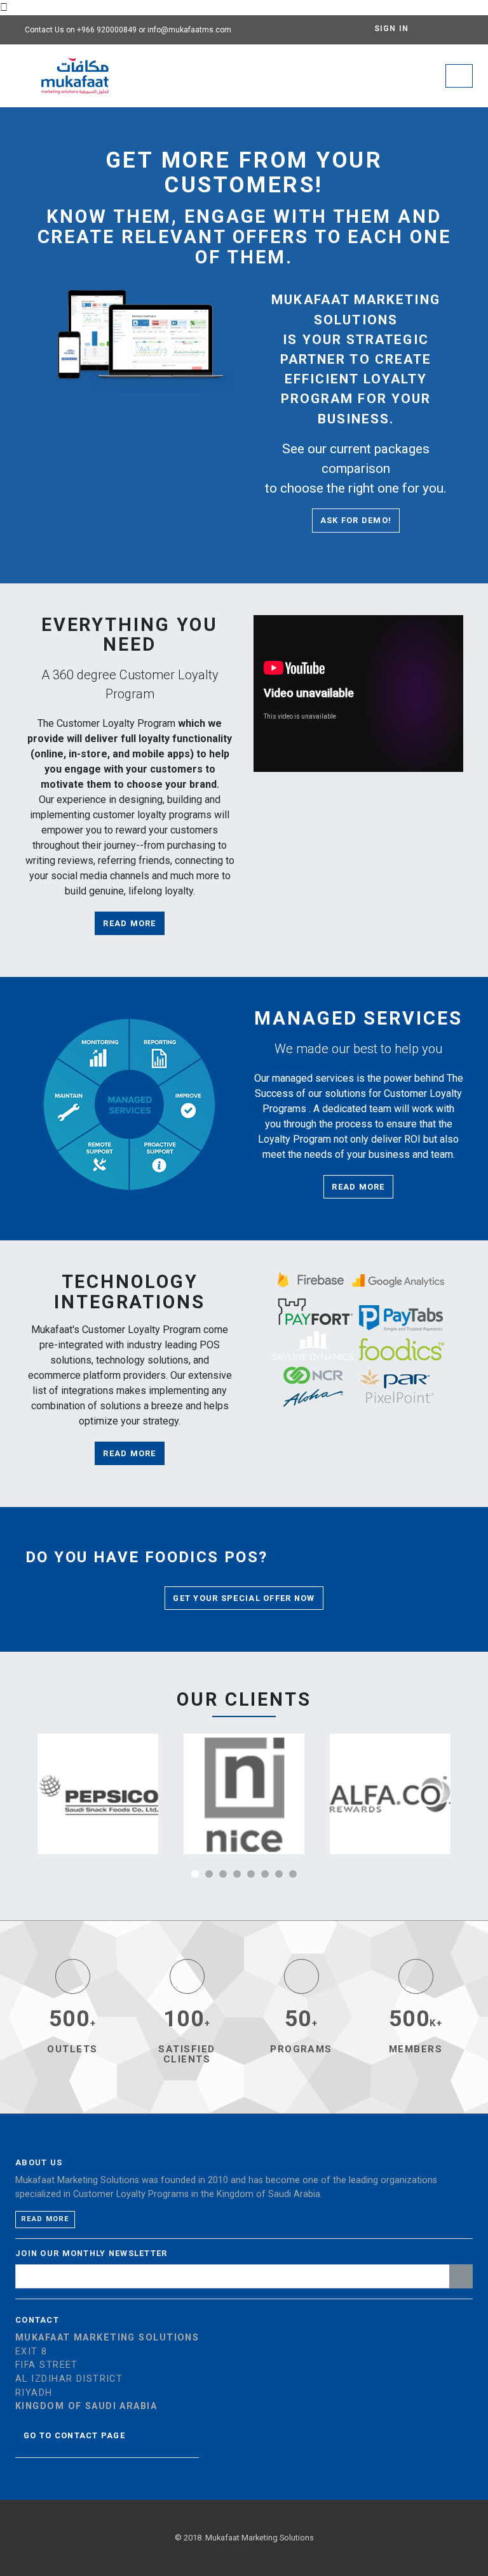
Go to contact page (74, 2435)
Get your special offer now (244, 1598)
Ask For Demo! (356, 520)
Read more (130, 923)
